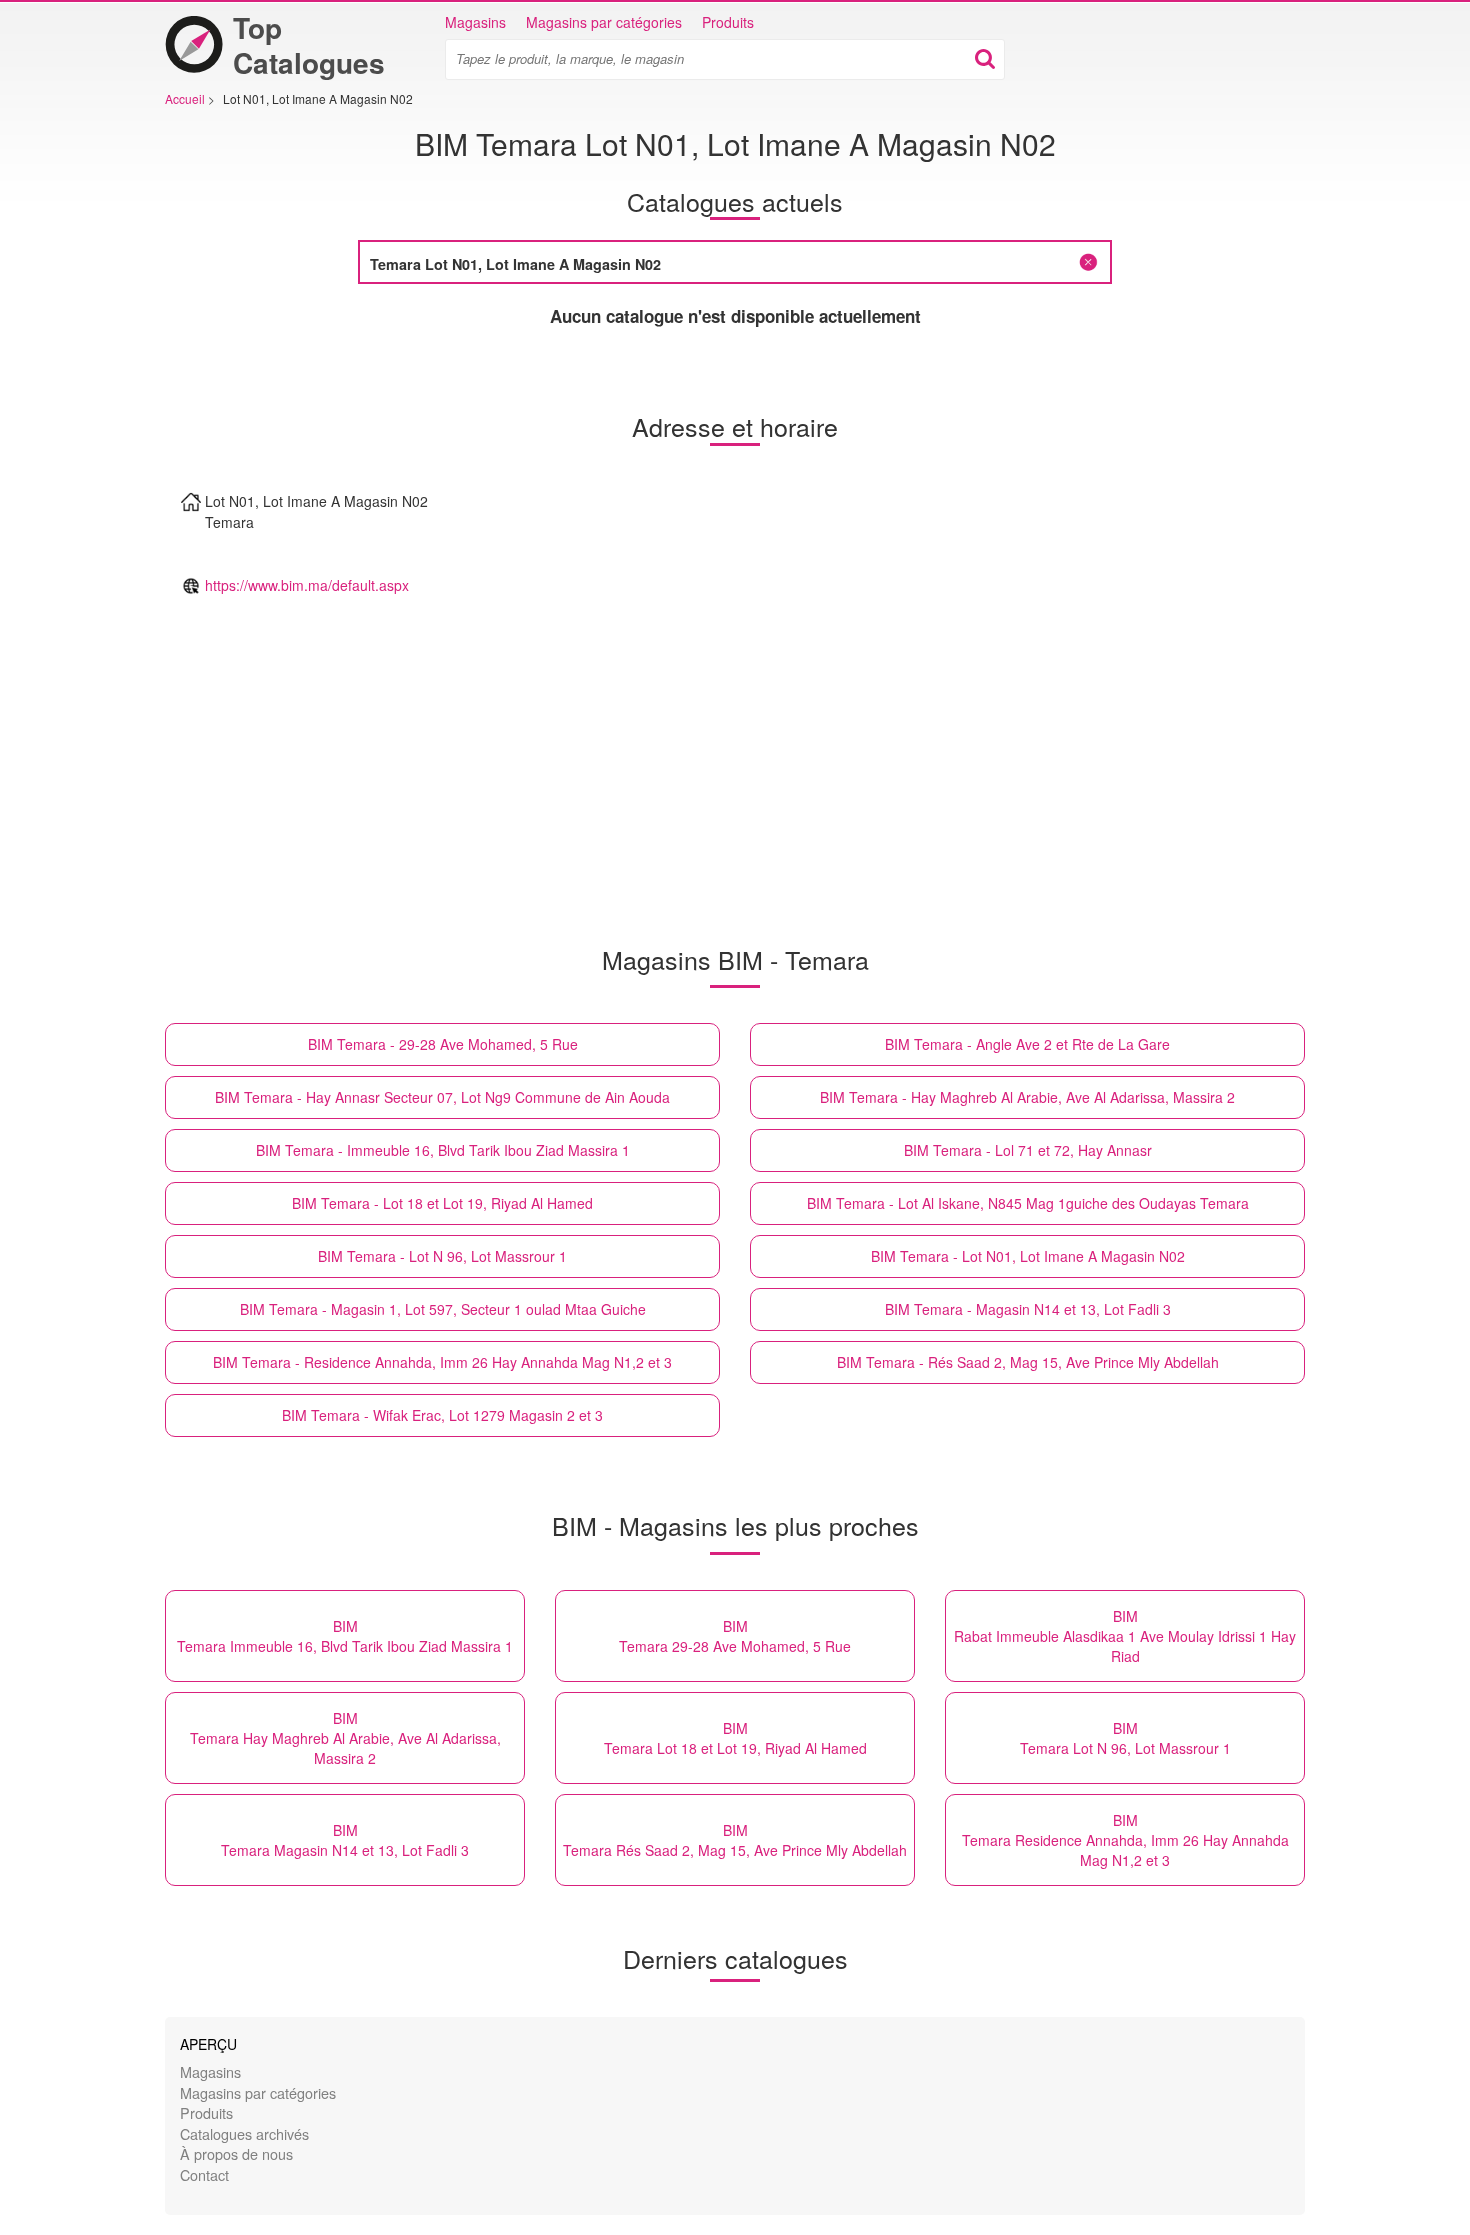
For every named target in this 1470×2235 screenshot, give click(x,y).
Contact (204, 2174)
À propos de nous (236, 2153)
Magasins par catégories (604, 22)
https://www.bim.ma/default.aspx (307, 585)
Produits (728, 22)
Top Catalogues (309, 45)
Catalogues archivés (244, 2133)
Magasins (475, 22)
